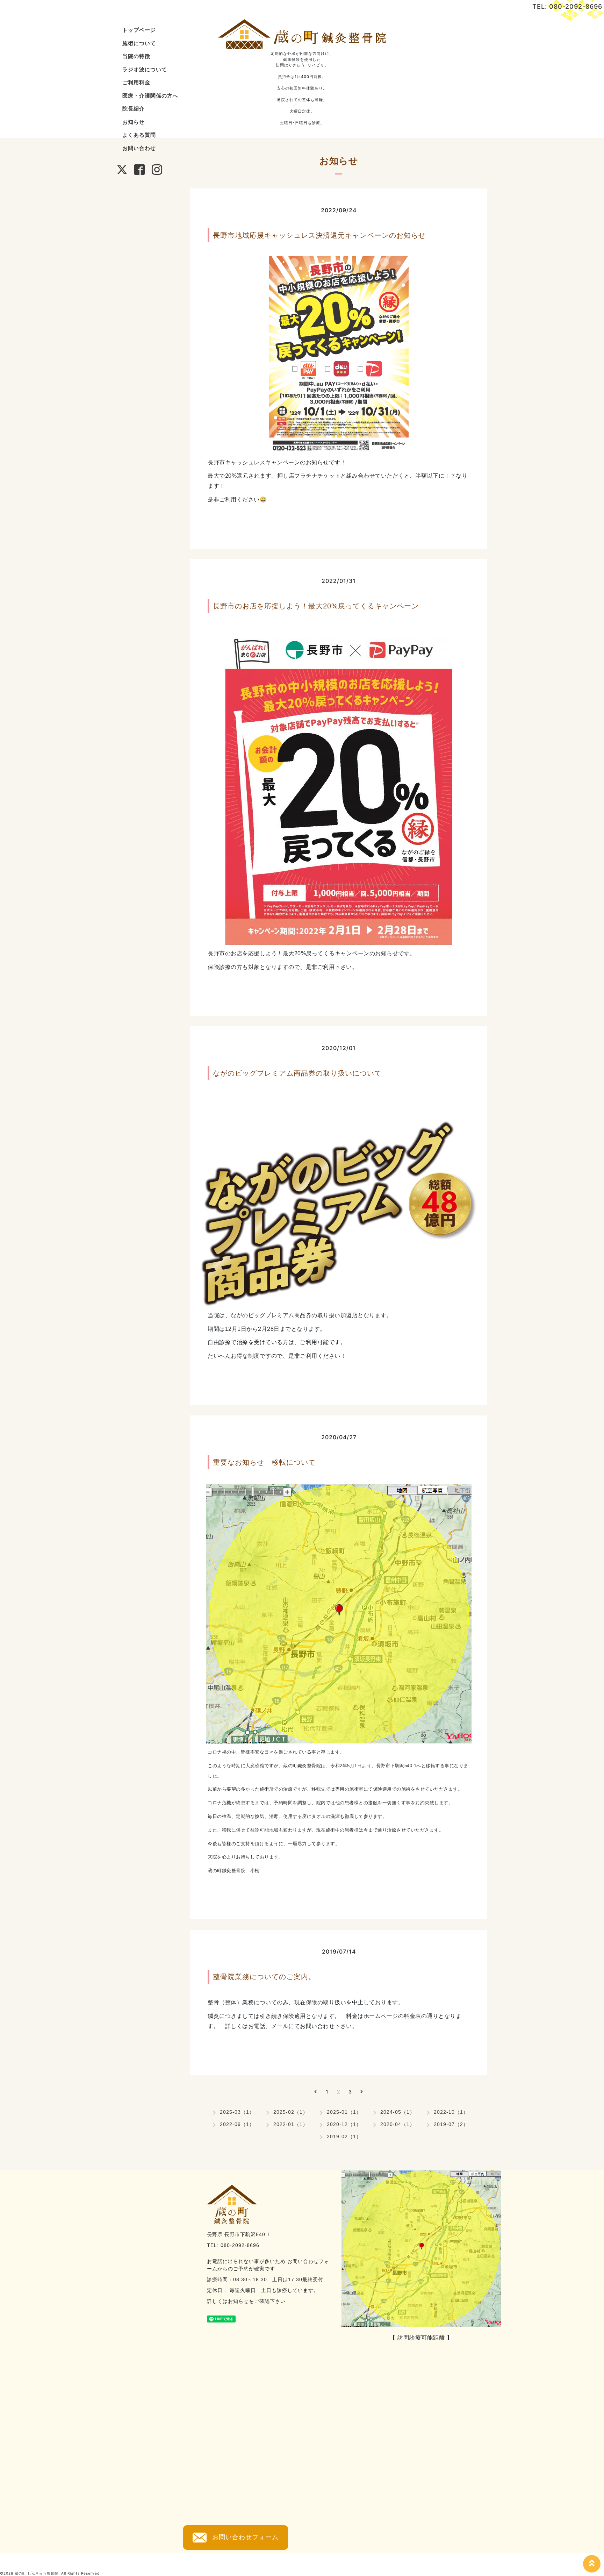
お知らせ (134, 122)
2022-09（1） (237, 2124)
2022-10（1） (451, 2112)
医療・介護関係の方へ (150, 96)
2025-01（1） (344, 2112)
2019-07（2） (451, 2124)
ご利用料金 (136, 82)
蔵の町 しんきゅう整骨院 (37, 2573)
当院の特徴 (136, 56)
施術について (139, 43)
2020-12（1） (344, 2124)
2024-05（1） (398, 2112)
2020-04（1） (398, 2124)
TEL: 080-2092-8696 (567, 6)
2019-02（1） (344, 2136)
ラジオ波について (145, 69)
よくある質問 (139, 135)
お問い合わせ (139, 148)
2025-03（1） (237, 2112)
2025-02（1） (291, 2112)
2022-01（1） (291, 2124)
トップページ (139, 30)
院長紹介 (134, 109)
